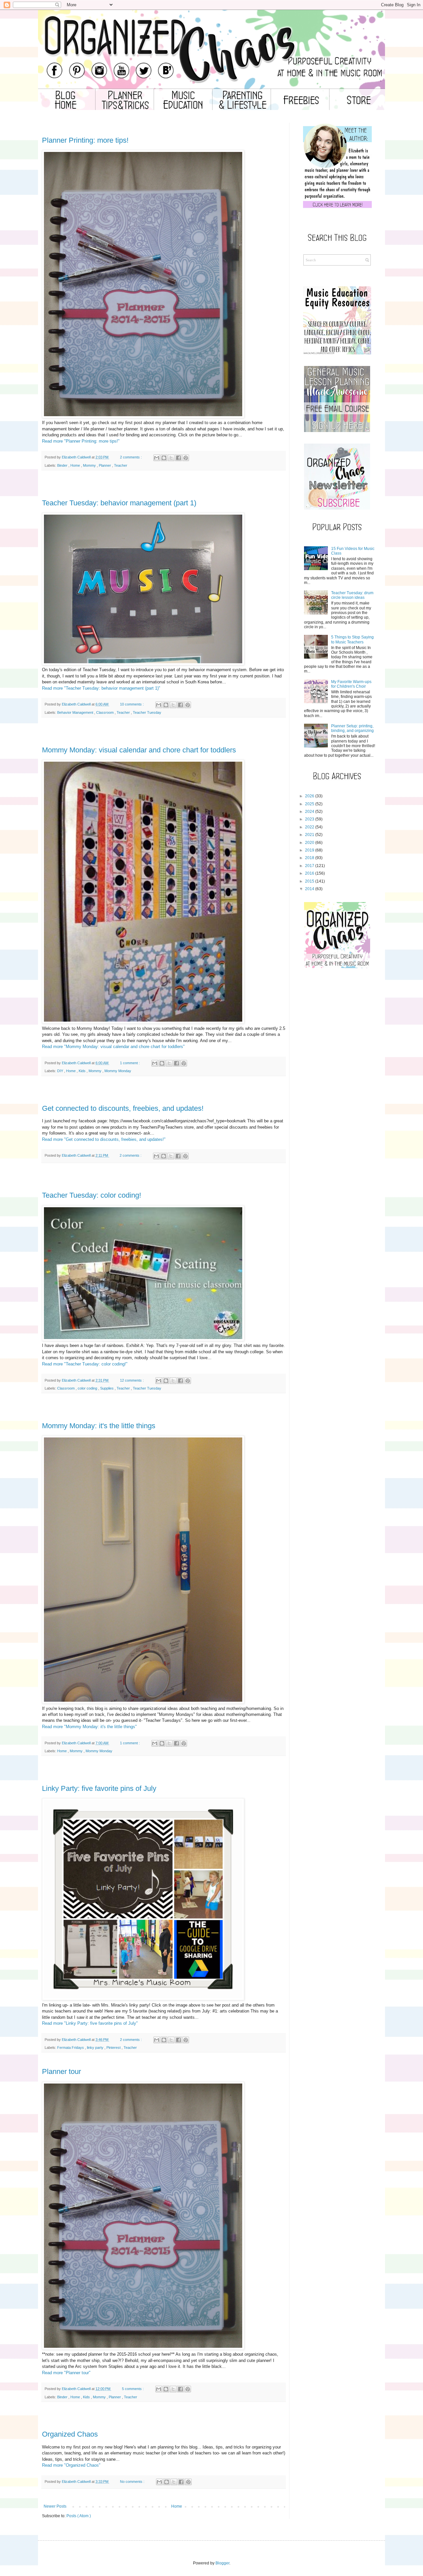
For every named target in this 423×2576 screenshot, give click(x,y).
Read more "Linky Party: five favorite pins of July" (90, 2023)
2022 (310, 827)
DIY (61, 1071)
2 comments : (131, 457)
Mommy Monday (118, 1071)
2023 (310, 819)
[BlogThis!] (164, 458)
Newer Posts (55, 2506)
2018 (310, 858)
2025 (310, 804)
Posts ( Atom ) (79, 2516)
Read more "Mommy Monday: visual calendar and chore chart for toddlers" (113, 1047)
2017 (310, 866)
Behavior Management (76, 712)
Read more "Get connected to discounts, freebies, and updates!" (104, 1139)
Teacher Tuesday (147, 712)
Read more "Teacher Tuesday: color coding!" (85, 1364)
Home (76, 465)
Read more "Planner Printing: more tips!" (81, 441)
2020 (310, 843)
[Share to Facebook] (178, 458)
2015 (310, 881)
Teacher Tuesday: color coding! (92, 1195)
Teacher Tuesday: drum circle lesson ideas (352, 595)
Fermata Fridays (71, 2048)
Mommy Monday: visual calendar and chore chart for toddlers (139, 750)
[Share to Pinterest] (186, 458)
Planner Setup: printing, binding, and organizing (352, 728)
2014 (310, 889)
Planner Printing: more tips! (85, 140)
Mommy (90, 465)
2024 (310, 812)
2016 (310, 873)
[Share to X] (171, 458)
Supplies (107, 1388)
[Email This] (157, 458)
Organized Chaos (70, 2434)
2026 (310, 796)
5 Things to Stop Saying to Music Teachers (352, 639)
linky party (96, 2048)
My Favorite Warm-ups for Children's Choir (351, 684)
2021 (310, 835)
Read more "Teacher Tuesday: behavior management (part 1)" (101, 688)
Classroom (105, 712)
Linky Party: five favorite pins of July (99, 1788)
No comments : (133, 2482)
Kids (83, 1071)
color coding (88, 1388)
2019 (310, 850)
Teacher (121, 465)
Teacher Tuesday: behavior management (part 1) (119, 503)
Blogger (222, 2563)
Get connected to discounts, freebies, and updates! (123, 1108)
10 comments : (132, 704)
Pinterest (114, 2048)
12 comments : (132, 1380)
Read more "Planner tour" (66, 2373)
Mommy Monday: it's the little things (99, 1426)
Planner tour (61, 2071)
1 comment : (130, 1063)
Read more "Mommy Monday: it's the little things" (89, 1727)
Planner (105, 465)
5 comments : (133, 2389)
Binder (63, 465)
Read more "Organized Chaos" (71, 2465)
